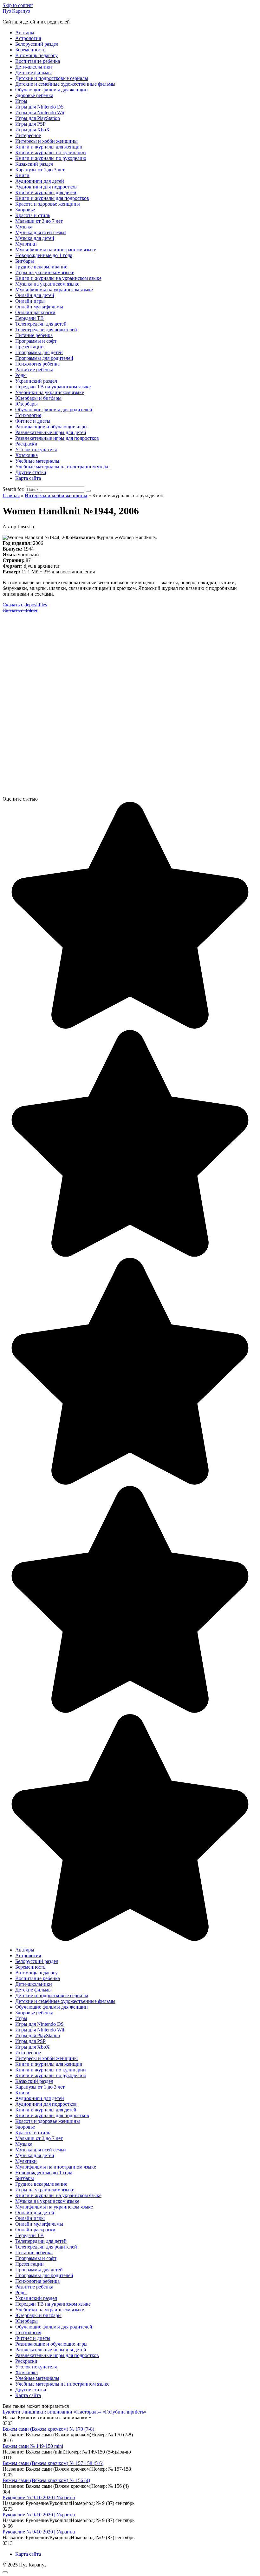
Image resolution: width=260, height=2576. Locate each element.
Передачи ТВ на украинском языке (53, 387)
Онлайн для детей (35, 295)
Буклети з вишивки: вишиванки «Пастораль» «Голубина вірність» (75, 2412)
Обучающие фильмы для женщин (52, 90)
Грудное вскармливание (41, 267)
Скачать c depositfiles (25, 605)
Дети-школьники (34, 67)
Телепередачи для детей (41, 324)
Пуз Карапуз (16, 11)
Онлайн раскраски (35, 312)
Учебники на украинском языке (50, 392)
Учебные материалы (37, 461)
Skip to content (18, 5)
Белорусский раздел (37, 44)
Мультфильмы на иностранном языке (56, 250)
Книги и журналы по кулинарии (51, 152)
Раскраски (26, 444)
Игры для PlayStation (38, 118)
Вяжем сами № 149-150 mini (33, 2446)
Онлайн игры (30, 301)
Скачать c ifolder (20, 610)
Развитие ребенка (34, 370)
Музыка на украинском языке (47, 284)
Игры (21, 101)
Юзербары (26, 404)
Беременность (30, 50)
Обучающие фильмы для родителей (54, 410)
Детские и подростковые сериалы (52, 78)
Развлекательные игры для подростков (57, 438)
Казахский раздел (34, 164)
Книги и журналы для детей (46, 192)
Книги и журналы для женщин (49, 147)
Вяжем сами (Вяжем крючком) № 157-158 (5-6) (53, 2463)
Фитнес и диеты (33, 421)
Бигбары (25, 261)
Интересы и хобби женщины (46, 141)
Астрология (28, 38)
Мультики (26, 244)
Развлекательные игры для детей (51, 432)
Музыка (24, 227)
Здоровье (25, 210)
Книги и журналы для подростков (52, 198)
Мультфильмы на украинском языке (54, 290)
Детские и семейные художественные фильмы (65, 84)
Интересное (28, 135)
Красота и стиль (33, 215)
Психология (28, 415)
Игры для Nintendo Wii (40, 112)
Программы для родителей (44, 358)
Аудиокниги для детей (40, 181)
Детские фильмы (33, 73)
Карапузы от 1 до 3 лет (40, 170)
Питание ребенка (34, 335)
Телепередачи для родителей (46, 330)
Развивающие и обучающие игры (51, 427)
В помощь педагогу (36, 55)
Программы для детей (39, 352)
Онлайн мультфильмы (39, 307)
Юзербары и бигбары (38, 398)
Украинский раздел (36, 381)
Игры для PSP (30, 124)
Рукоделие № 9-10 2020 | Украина (39, 2497)
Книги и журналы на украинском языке (58, 278)
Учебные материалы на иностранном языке (62, 467)
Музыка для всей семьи (41, 232)
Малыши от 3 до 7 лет (39, 221)
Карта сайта (28, 478)
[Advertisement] (130, 663)
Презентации (29, 347)
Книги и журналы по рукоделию (51, 158)
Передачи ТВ (29, 318)
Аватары (25, 33)
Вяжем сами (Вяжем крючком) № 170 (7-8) (48, 2429)
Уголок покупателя (36, 449)
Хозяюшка (26, 455)
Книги (22, 175)
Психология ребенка (37, 364)
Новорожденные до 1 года (44, 255)
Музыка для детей (35, 238)
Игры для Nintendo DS (39, 107)
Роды (21, 375)
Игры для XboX (32, 130)
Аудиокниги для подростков (46, 187)
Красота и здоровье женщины (48, 204)
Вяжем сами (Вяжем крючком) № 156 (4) (46, 2480)
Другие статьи (31, 472)
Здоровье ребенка (34, 95)
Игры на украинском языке (45, 272)
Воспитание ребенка (38, 61)
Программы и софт (36, 341)
